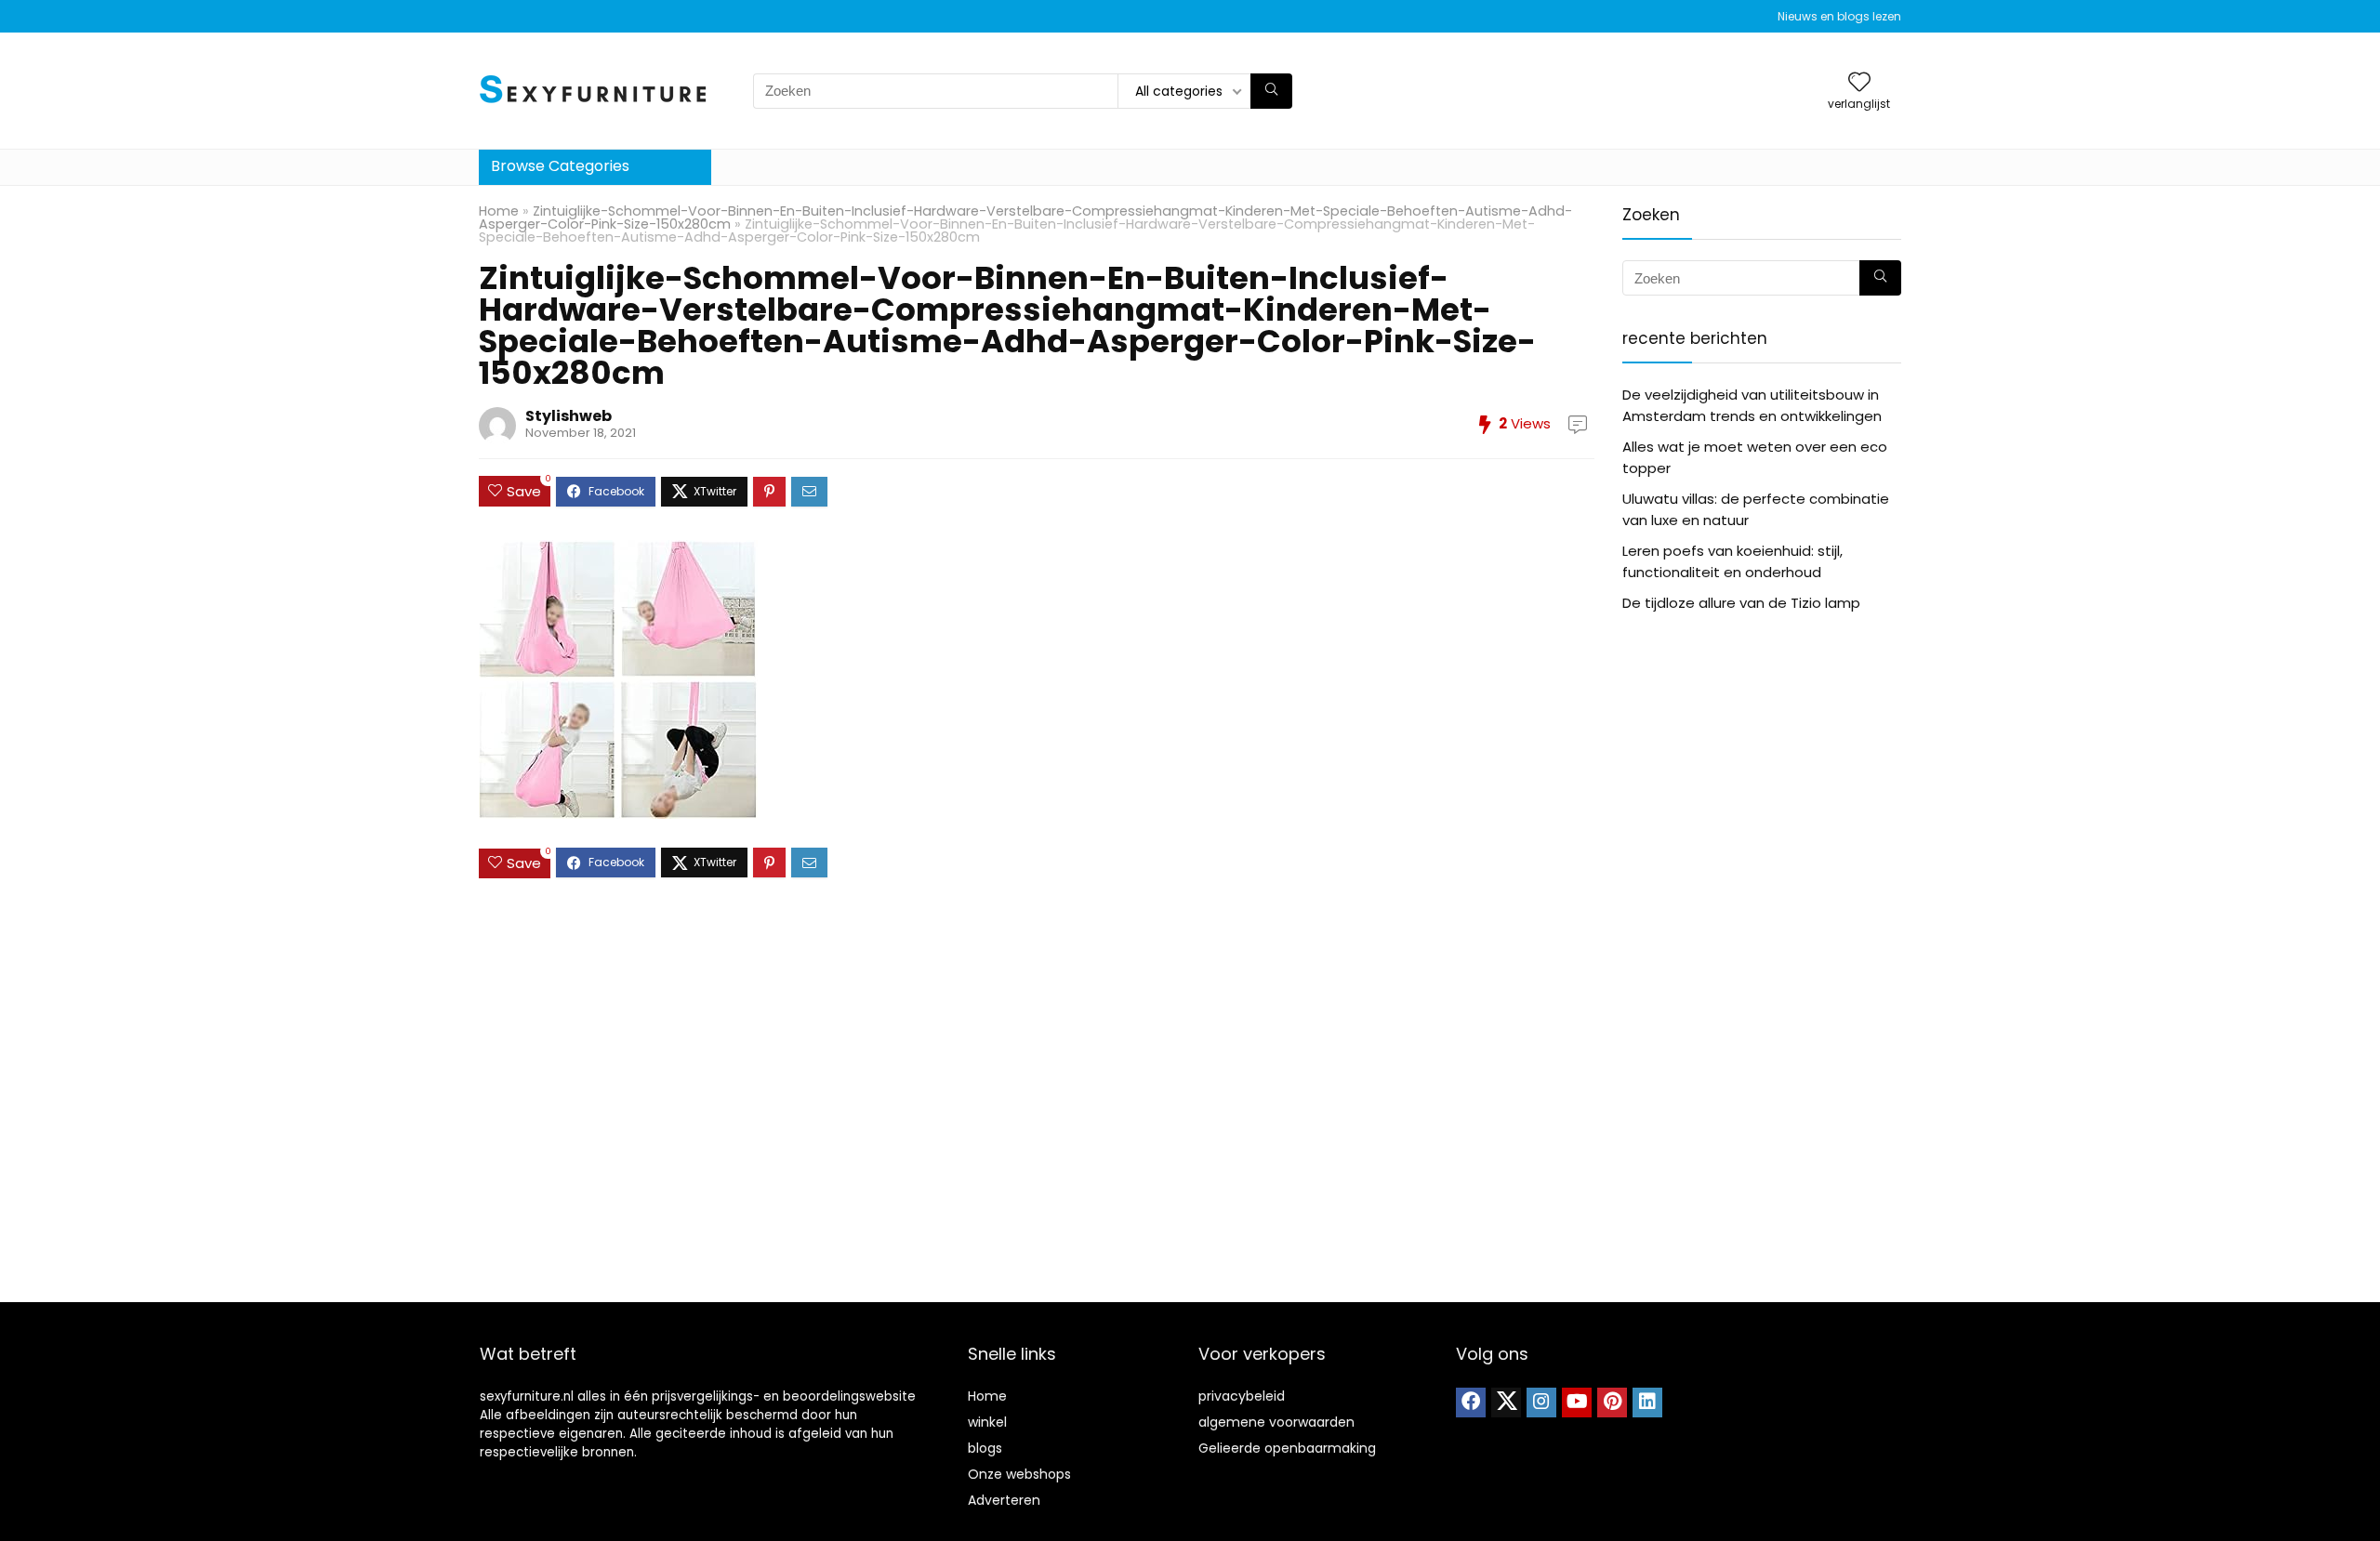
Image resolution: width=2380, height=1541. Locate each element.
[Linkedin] (1647, 1403)
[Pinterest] (1612, 1403)
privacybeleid (1242, 1396)
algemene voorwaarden (1276, 1422)
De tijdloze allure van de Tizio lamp (1741, 603)
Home (499, 211)
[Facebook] (1471, 1403)
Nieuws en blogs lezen (1839, 16)
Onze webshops (1019, 1474)
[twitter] (1506, 1403)
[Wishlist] (1859, 83)
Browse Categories (560, 166)
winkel (987, 1422)
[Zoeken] (1271, 91)
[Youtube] (1577, 1403)
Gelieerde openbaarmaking (1287, 1448)
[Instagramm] (1541, 1403)
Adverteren (1004, 1500)
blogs (985, 1448)
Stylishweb (569, 416)
